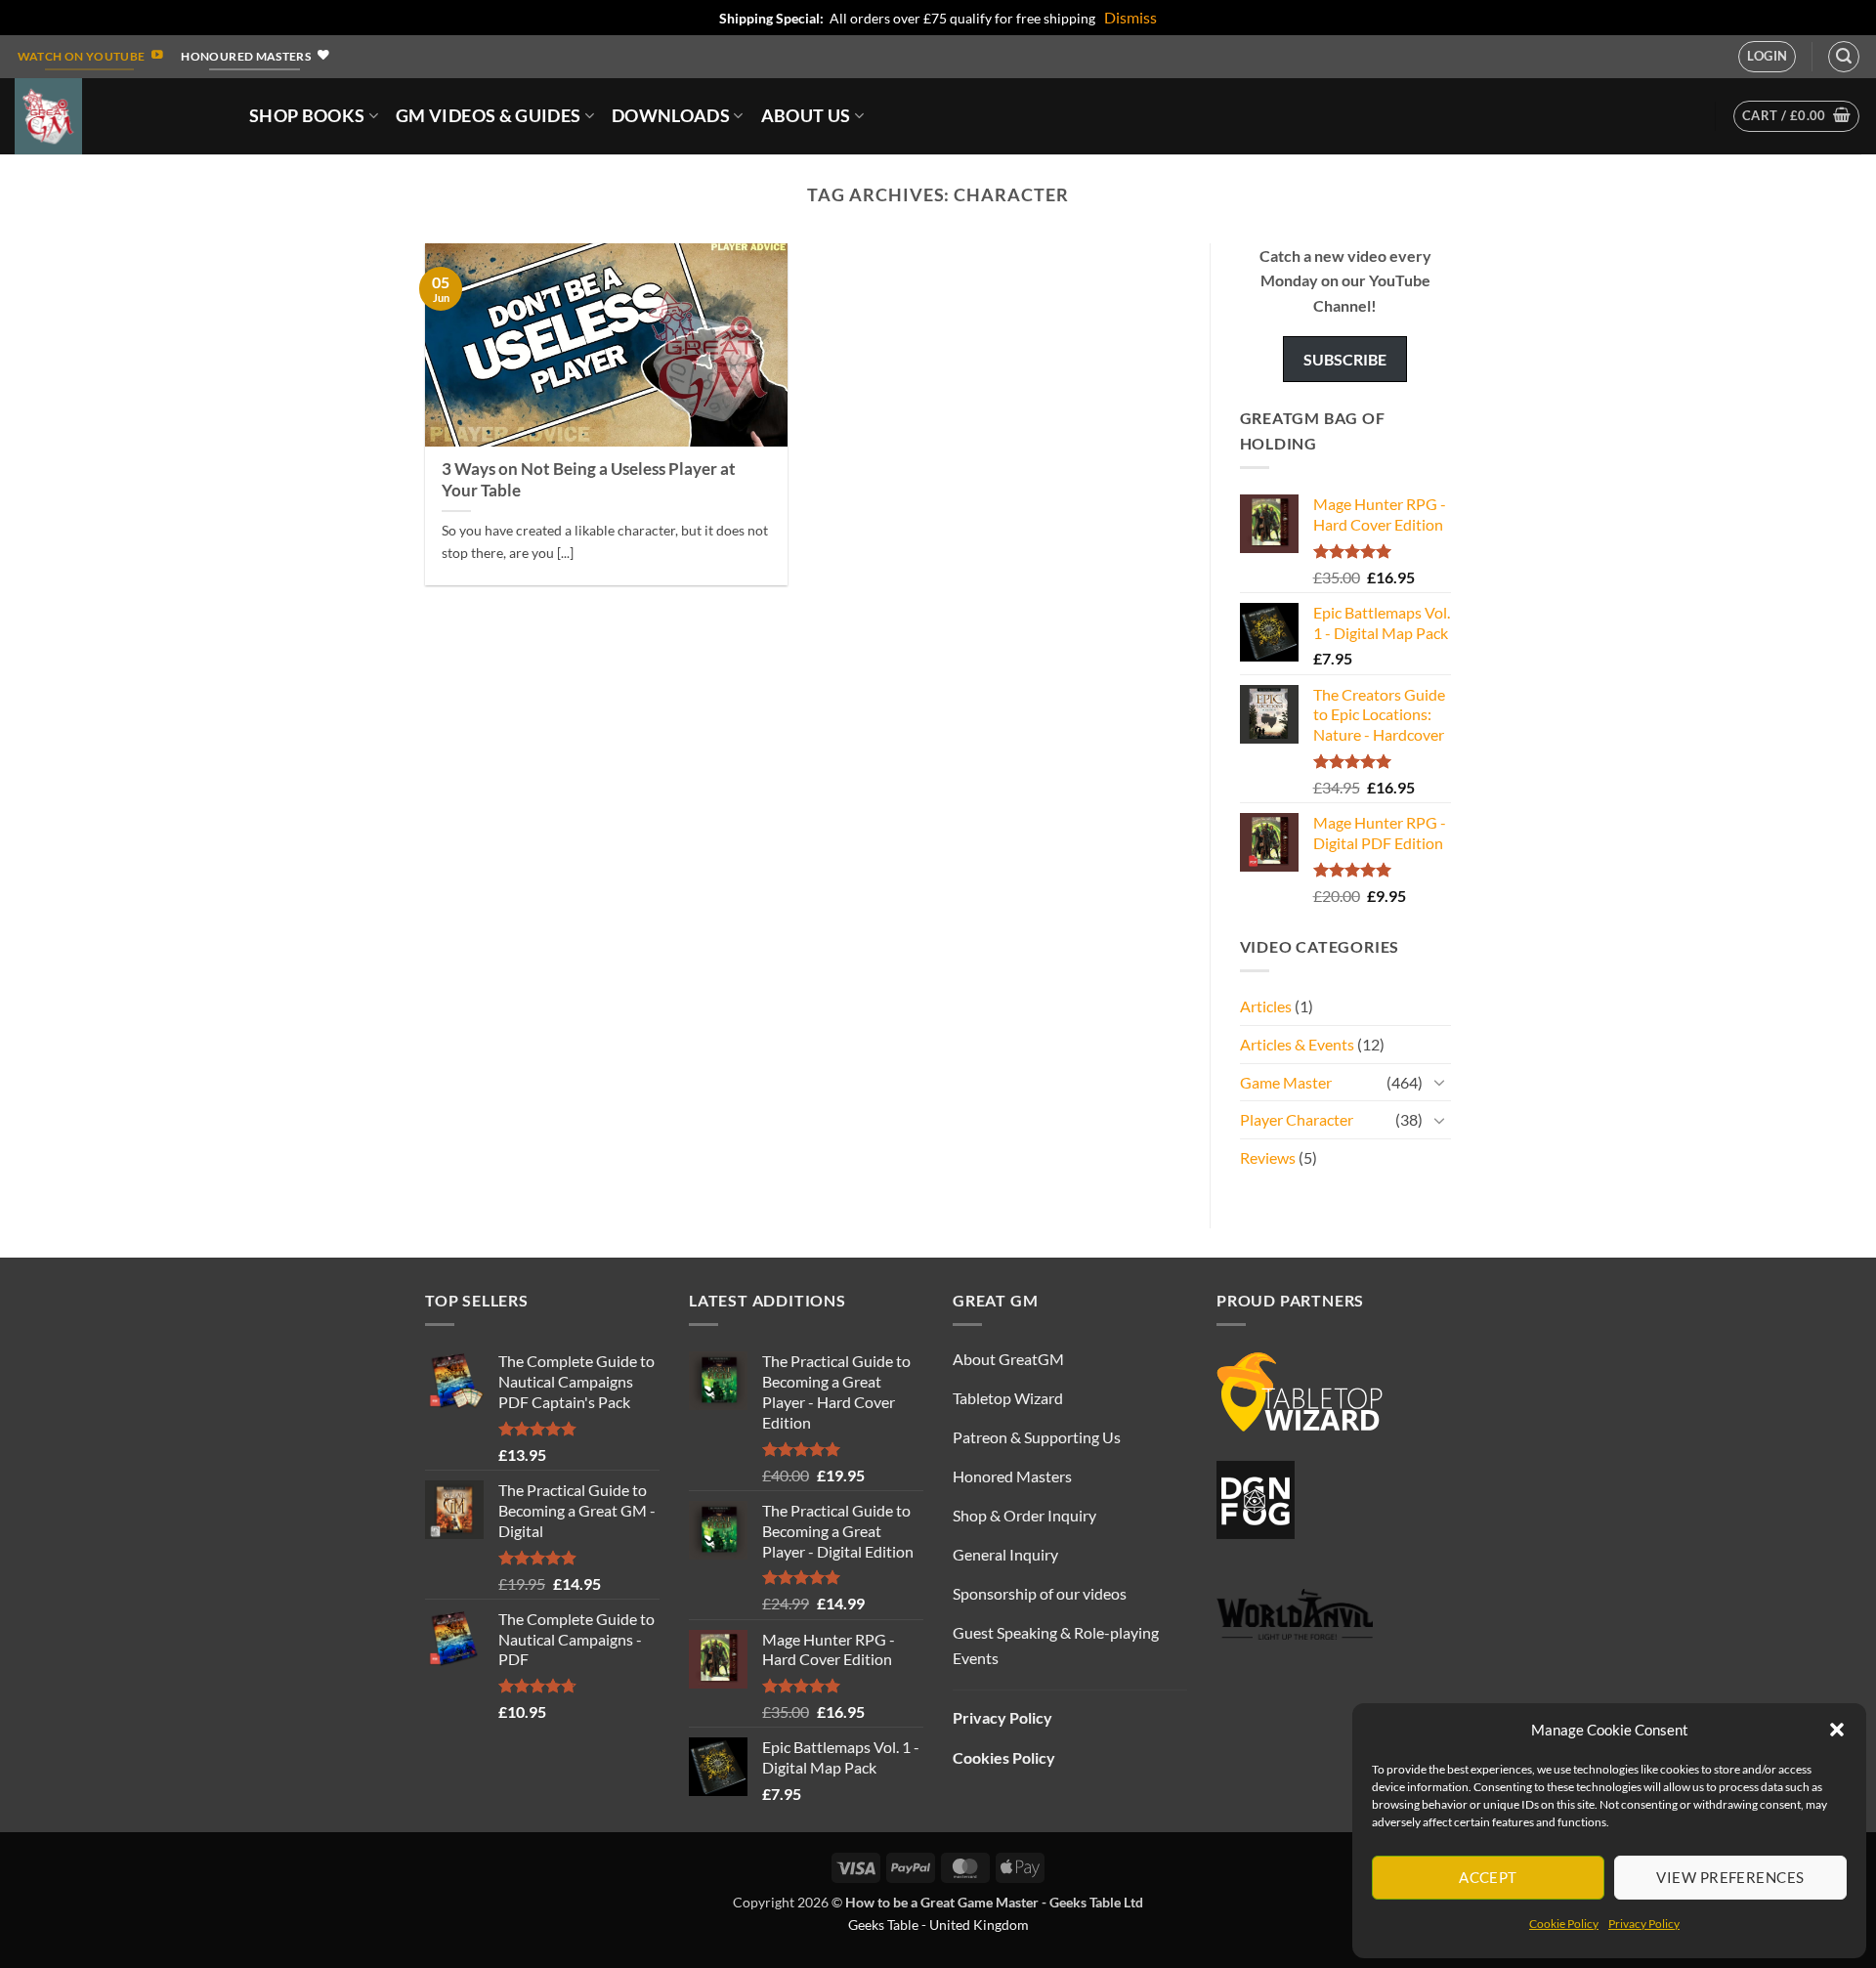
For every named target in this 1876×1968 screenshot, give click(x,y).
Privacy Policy (1644, 1924)
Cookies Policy (1004, 1757)
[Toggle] (1439, 1082)
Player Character (1297, 1119)
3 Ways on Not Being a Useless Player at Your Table (589, 480)
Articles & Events (1297, 1044)
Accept (1488, 1877)
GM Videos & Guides (488, 116)
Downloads (671, 116)
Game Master (1286, 1082)
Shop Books (307, 116)
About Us (806, 116)
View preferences (1730, 1877)
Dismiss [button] (1130, 17)
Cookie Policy (1564, 1924)
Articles (1266, 1006)
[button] (1837, 1730)
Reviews (1268, 1157)
